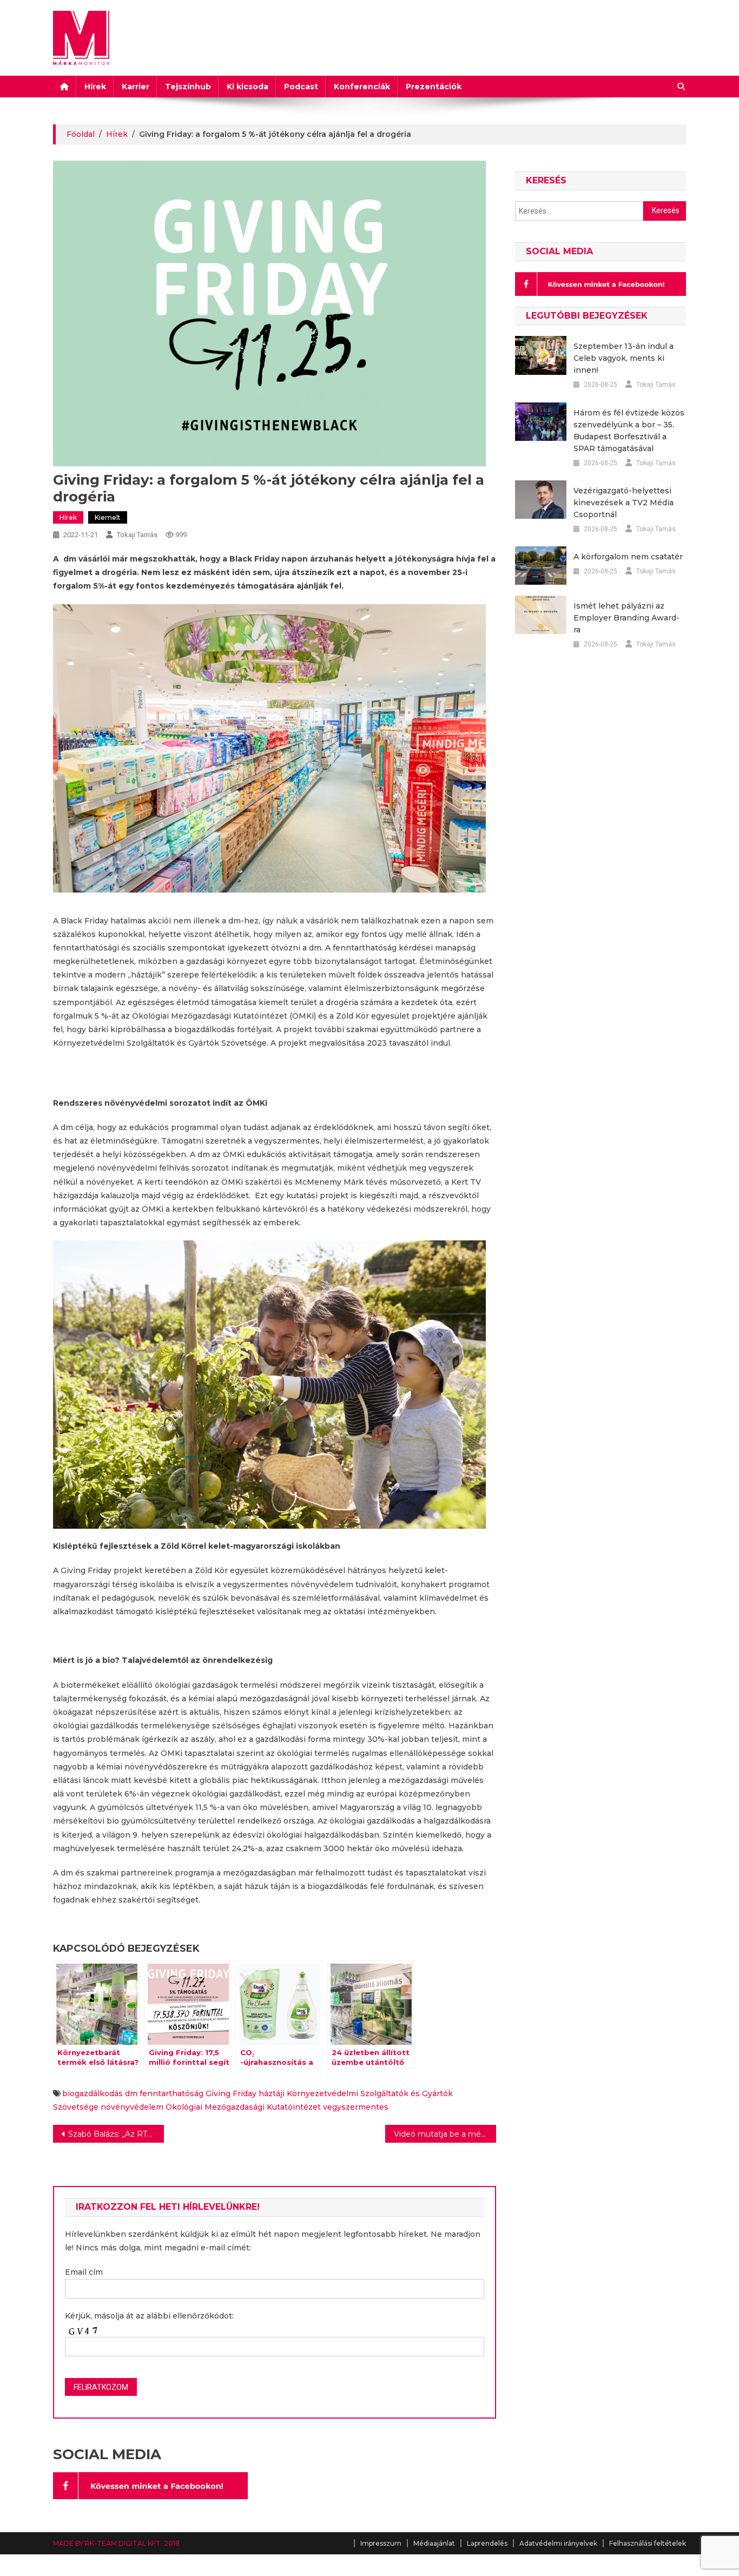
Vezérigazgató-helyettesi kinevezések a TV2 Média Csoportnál (623, 503)
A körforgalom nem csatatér (628, 557)
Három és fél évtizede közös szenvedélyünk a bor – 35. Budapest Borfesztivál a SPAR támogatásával (629, 431)
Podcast (301, 87)
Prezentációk (434, 87)
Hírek (95, 87)
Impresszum (381, 2543)
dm (131, 2093)
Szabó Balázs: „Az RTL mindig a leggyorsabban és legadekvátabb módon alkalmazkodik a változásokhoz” (116, 2134)
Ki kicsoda (248, 87)
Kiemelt (108, 517)
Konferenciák (362, 87)
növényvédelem (132, 2107)
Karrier (136, 87)
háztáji (272, 2093)
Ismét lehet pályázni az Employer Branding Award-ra (626, 618)
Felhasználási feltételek (648, 2543)
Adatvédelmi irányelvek (558, 2543)
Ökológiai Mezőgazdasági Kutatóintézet (243, 2107)
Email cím (84, 2272)
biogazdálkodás (93, 2093)
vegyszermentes (356, 2107)
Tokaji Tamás (137, 535)
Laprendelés (487, 2543)
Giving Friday (231, 2093)
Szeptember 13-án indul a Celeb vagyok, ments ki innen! (623, 358)
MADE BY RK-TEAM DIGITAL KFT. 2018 (116, 2543)
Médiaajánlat (434, 2543)
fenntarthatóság (171, 2093)
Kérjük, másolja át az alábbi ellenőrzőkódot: (149, 2316)
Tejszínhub (188, 87)
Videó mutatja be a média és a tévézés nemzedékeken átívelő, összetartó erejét (445, 2134)
